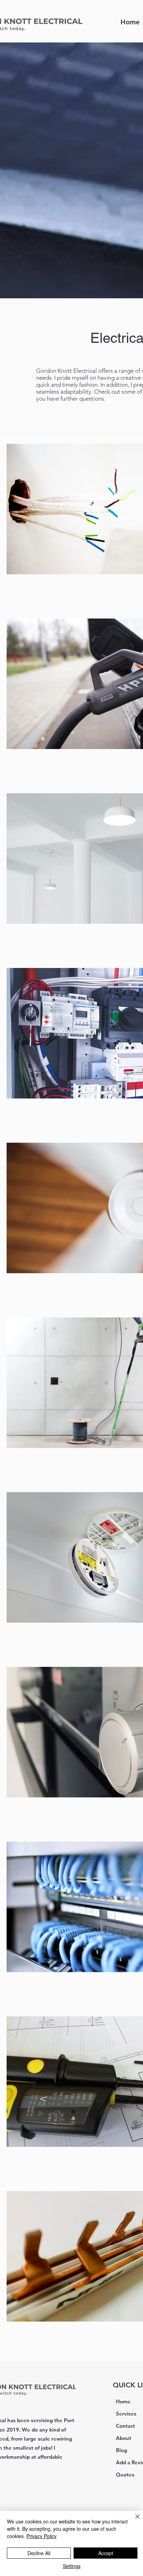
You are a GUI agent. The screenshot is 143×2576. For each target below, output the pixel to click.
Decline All (39, 2553)
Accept (106, 2553)
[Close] (133, 2521)
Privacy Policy (41, 2536)
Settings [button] (72, 2566)
